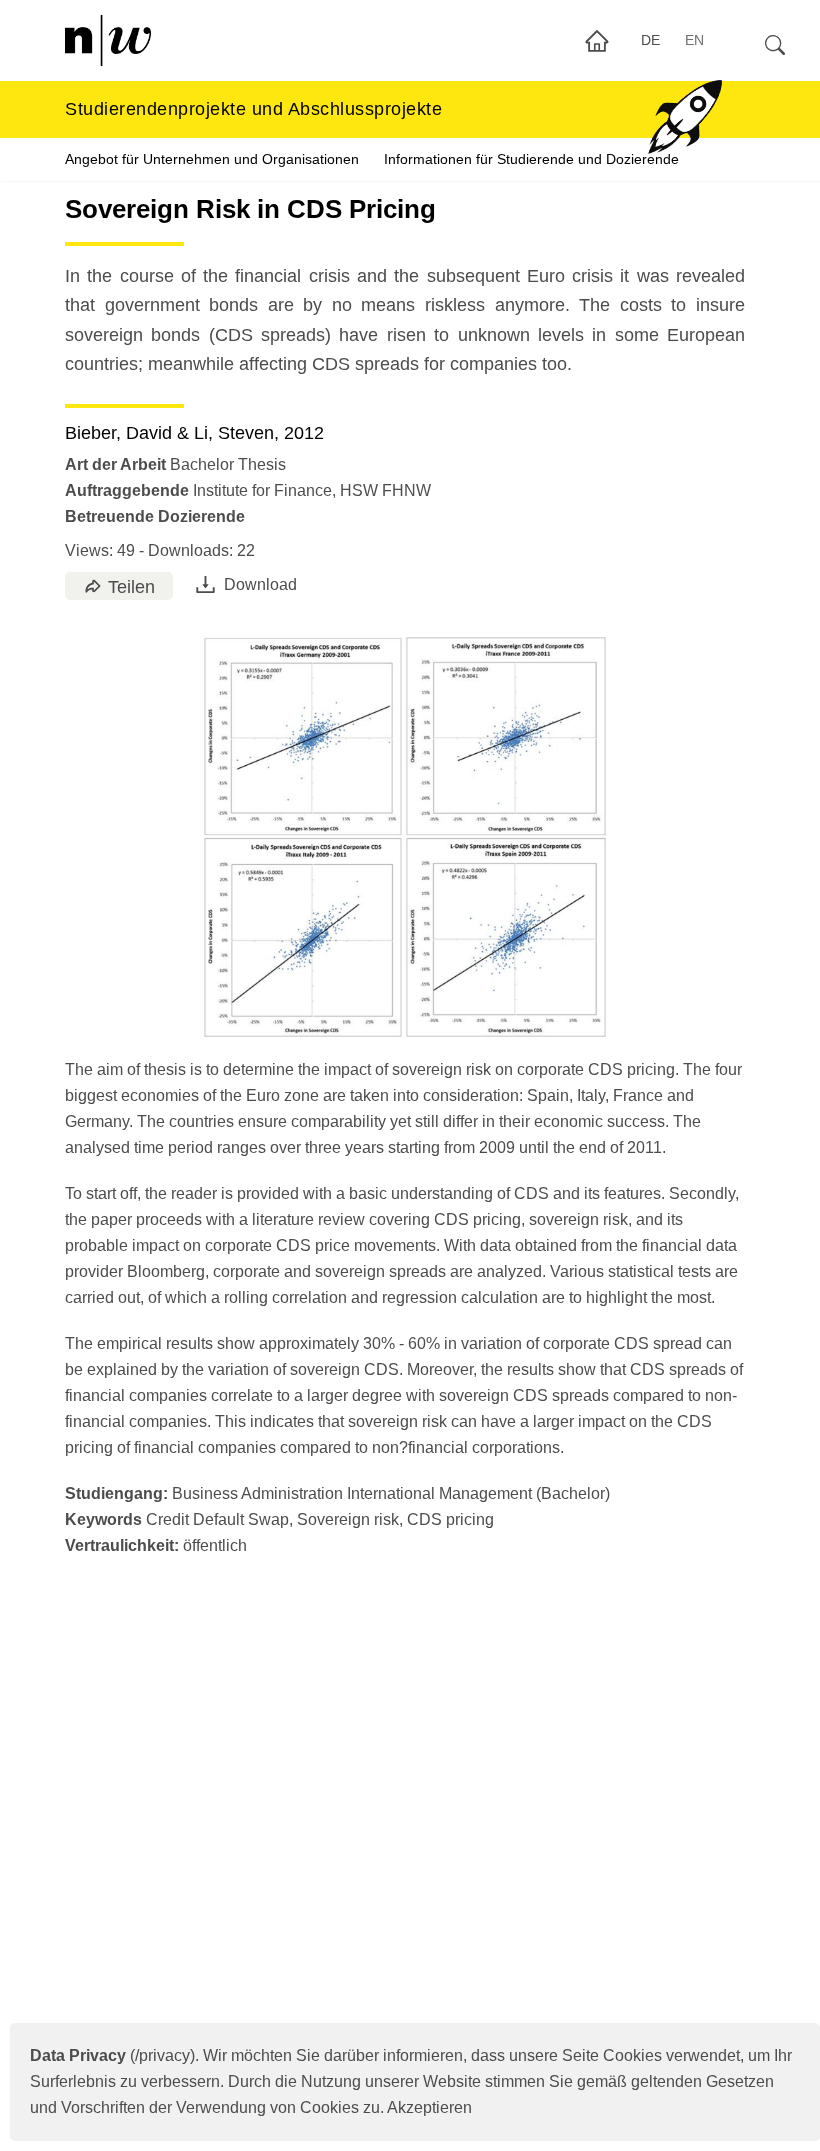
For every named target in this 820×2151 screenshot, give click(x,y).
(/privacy (110, 2055)
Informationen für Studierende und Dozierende (531, 159)
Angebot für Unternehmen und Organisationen (212, 159)
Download (260, 584)
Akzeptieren (429, 2107)
